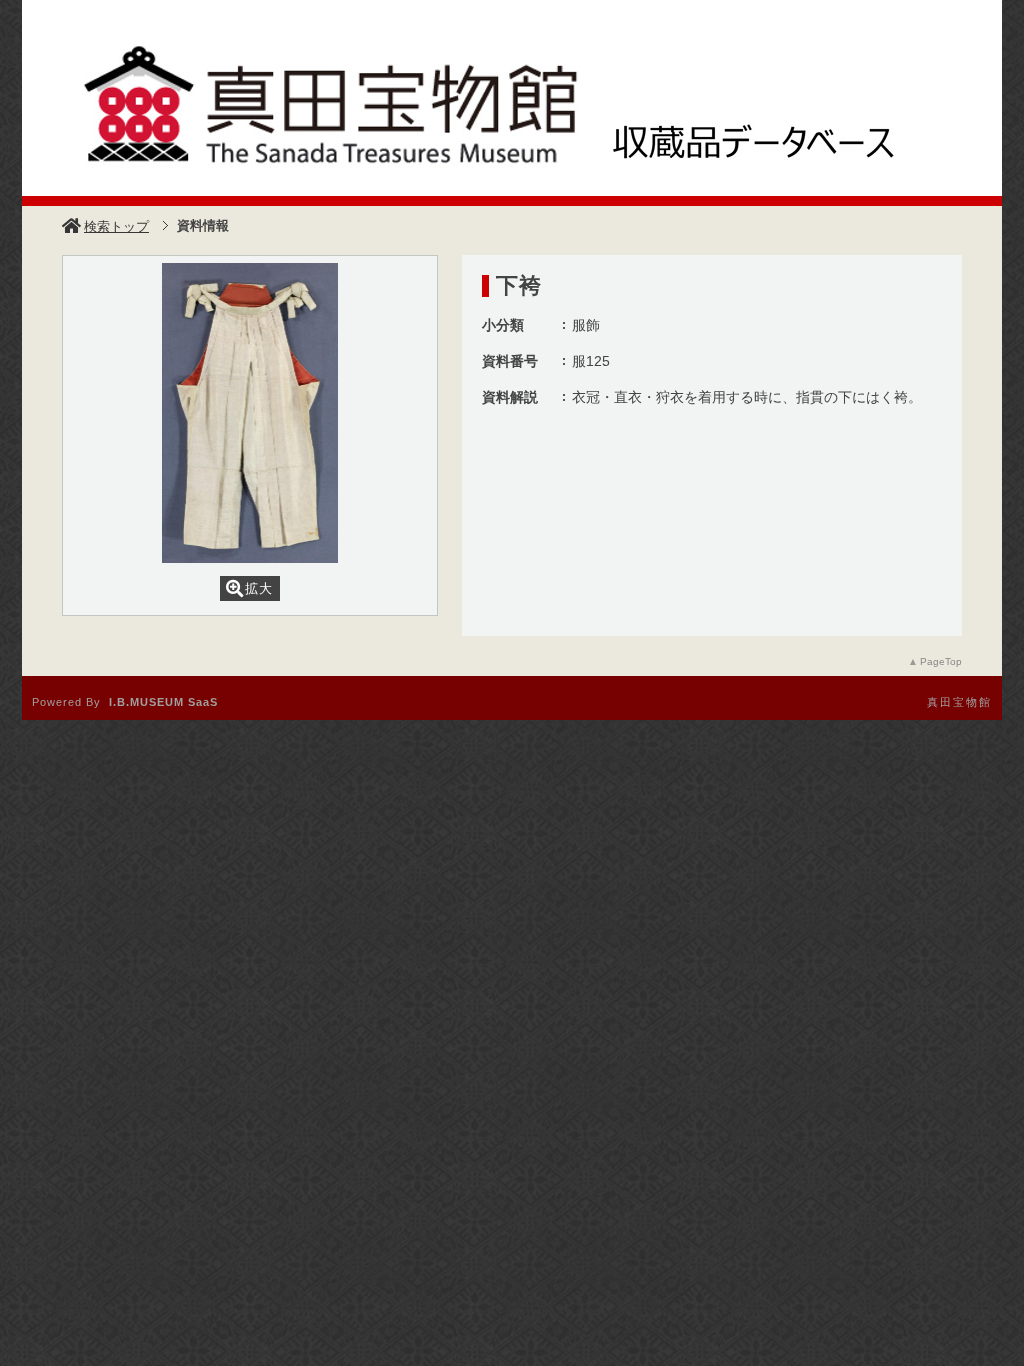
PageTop (941, 661)
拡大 (259, 588)
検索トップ (116, 226)
